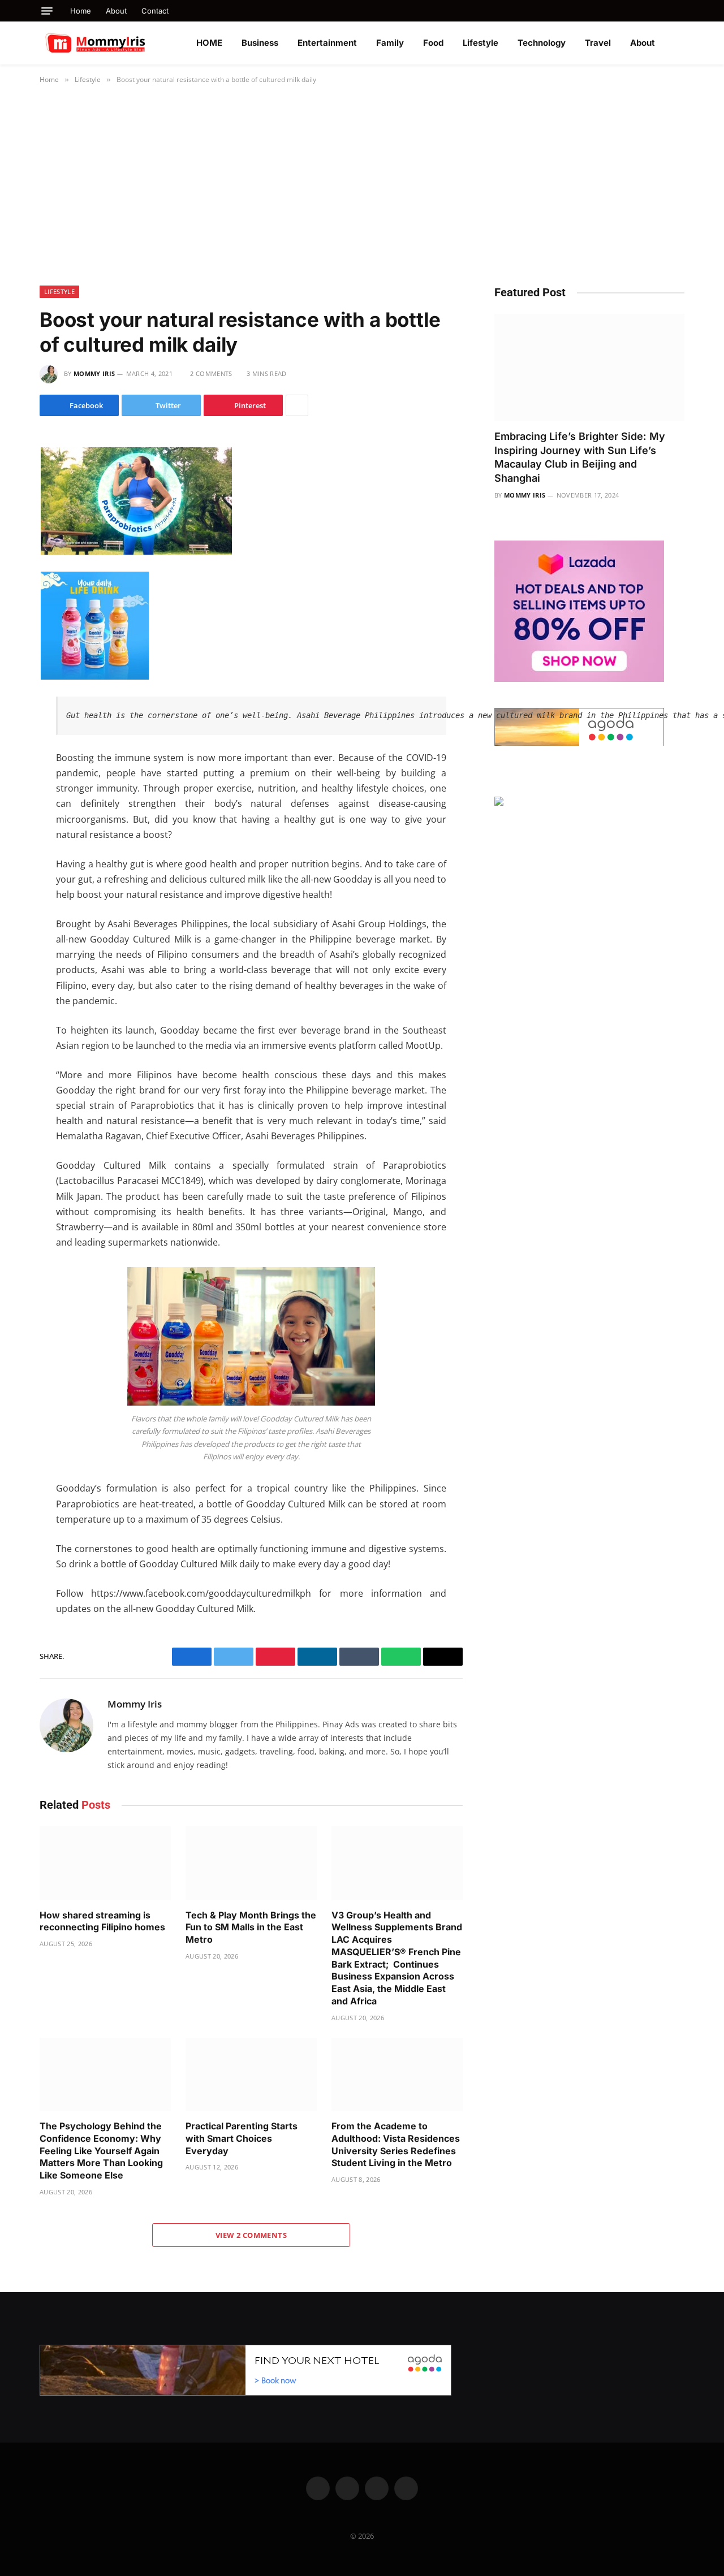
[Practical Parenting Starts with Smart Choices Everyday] (251, 2075)
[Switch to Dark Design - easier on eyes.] (679, 43)
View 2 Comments (251, 2235)
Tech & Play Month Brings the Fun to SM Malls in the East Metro (251, 1927)
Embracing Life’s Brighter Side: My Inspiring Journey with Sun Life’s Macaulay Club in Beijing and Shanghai (580, 457)
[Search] (680, 11)
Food (433, 43)
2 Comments (211, 373)
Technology (542, 43)
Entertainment (327, 43)
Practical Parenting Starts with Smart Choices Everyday (242, 2138)
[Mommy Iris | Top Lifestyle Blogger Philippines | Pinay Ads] (120, 43)
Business (260, 43)
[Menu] (47, 11)
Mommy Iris (94, 373)
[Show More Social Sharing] (297, 405)
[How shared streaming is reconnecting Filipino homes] (105, 1863)
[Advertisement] (362, 183)
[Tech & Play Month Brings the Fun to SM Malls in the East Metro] (251, 1863)
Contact (155, 11)
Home (81, 11)
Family (390, 43)
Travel (598, 43)
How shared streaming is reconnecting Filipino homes (102, 1921)
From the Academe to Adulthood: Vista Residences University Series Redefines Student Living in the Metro (396, 2144)
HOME (209, 43)
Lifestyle (480, 43)
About (116, 11)
